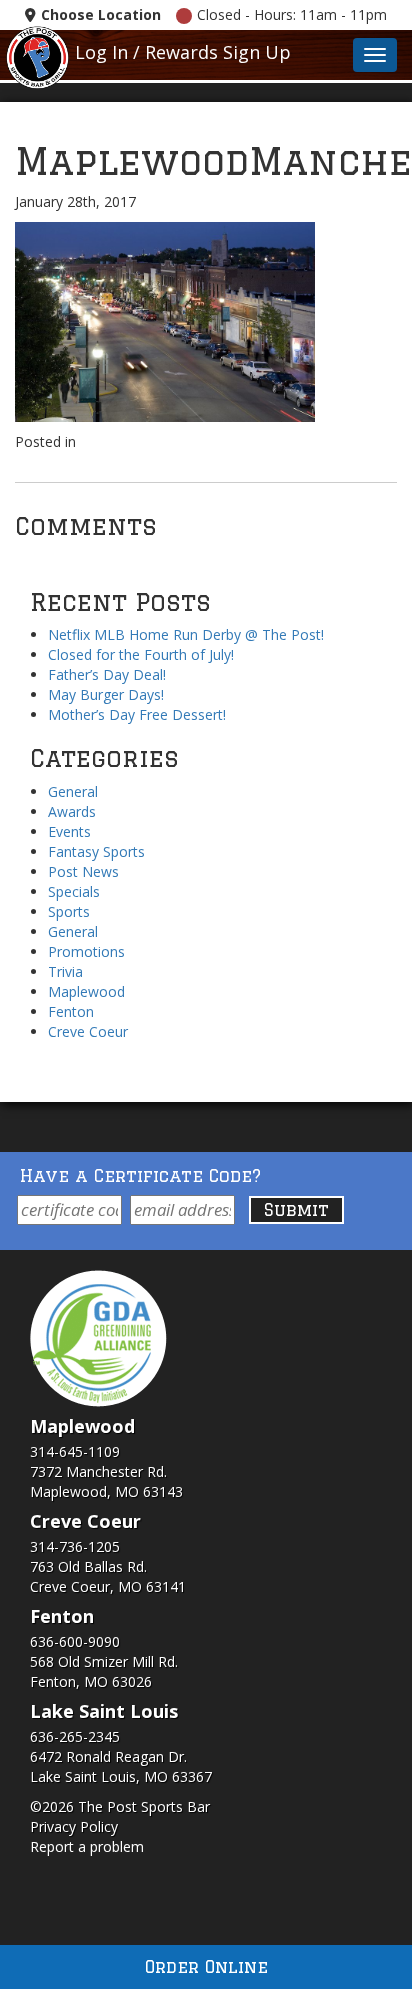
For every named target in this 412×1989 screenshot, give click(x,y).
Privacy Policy (74, 1826)
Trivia (65, 971)
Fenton (71, 1011)
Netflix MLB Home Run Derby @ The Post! (186, 634)
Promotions (86, 951)
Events (69, 831)
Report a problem (87, 1846)
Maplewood (86, 991)
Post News (83, 871)
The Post (37, 55)
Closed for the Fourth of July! (141, 654)
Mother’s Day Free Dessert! (137, 714)
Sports (69, 911)
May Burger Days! (106, 694)
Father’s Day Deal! (107, 674)
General (73, 791)
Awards (72, 811)
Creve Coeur (88, 1031)
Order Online (206, 1966)
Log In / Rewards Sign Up (183, 52)
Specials (74, 891)
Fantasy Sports (96, 851)
